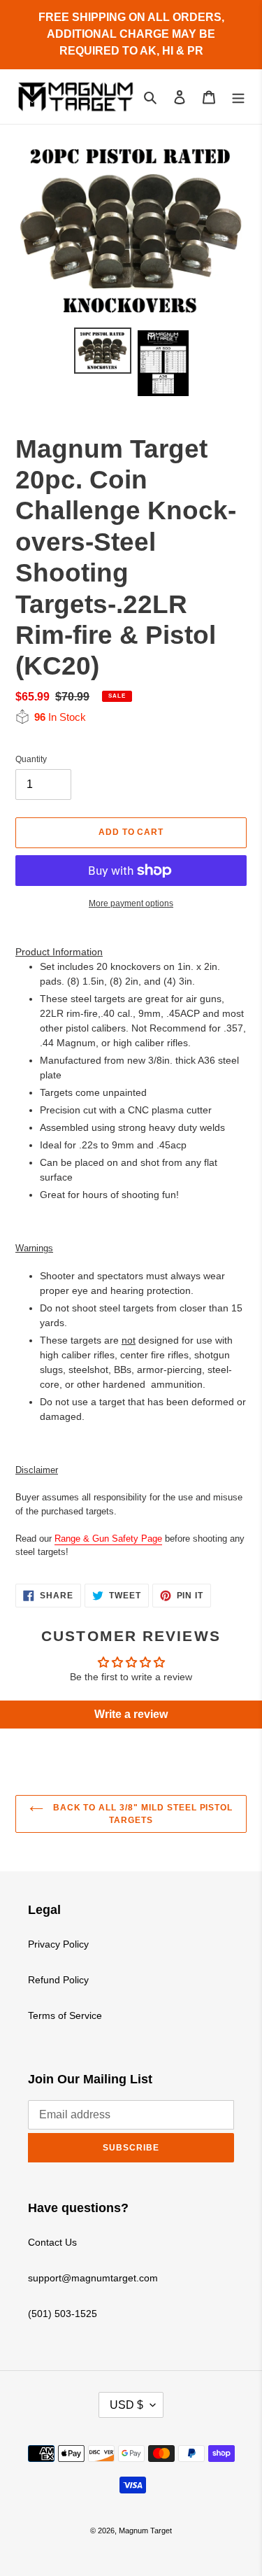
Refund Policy (58, 1980)
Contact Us (52, 2242)
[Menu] (238, 96)
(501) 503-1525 (63, 2314)
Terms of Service (65, 2015)
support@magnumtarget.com (93, 2278)
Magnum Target (145, 2531)
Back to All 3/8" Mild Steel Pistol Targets (142, 1814)
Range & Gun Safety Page (108, 1539)
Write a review (131, 1714)
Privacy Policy (58, 1944)
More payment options (131, 903)
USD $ (126, 2405)
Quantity (31, 759)
